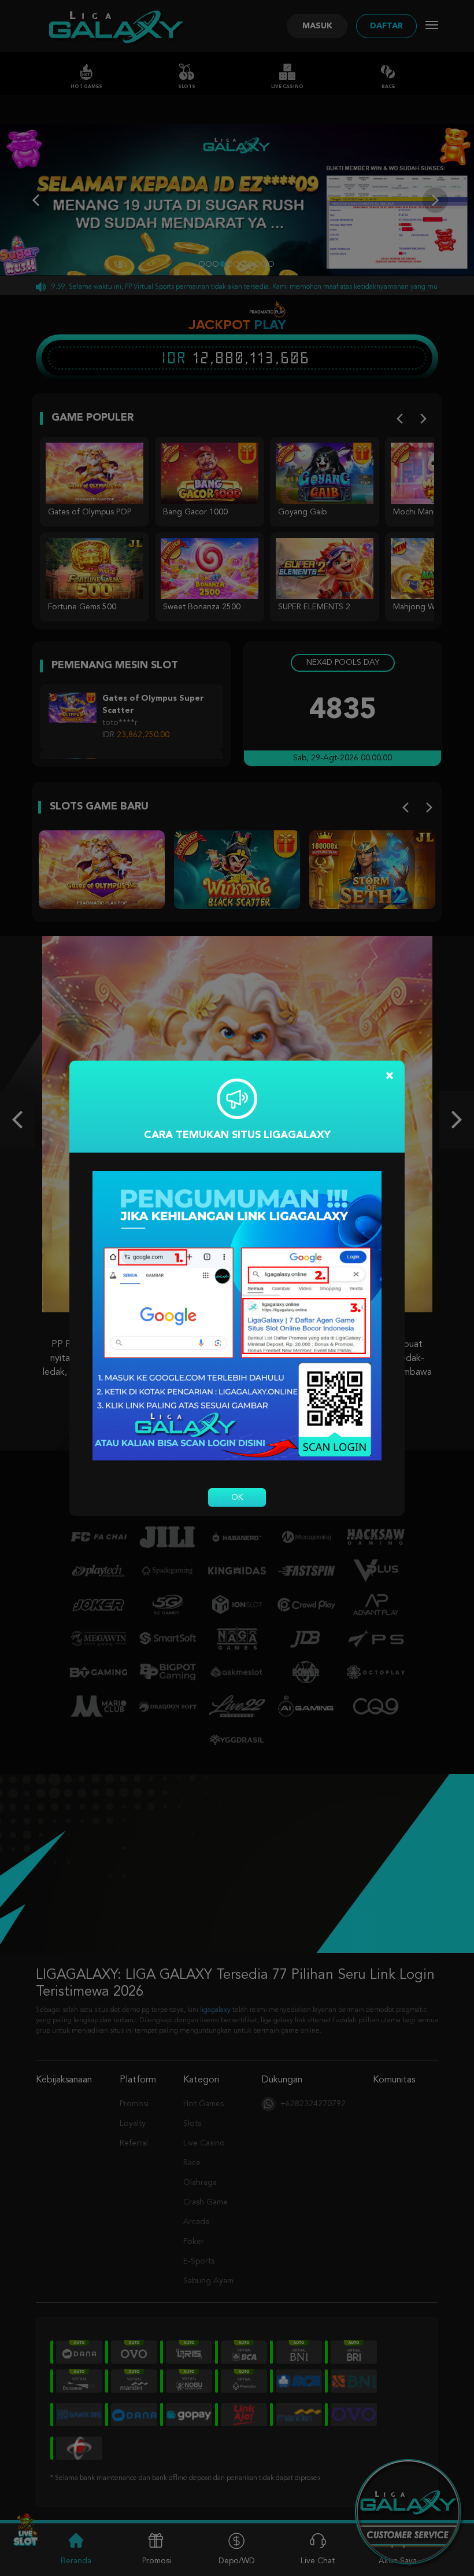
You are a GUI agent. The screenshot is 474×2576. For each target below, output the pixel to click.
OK (237, 1497)
